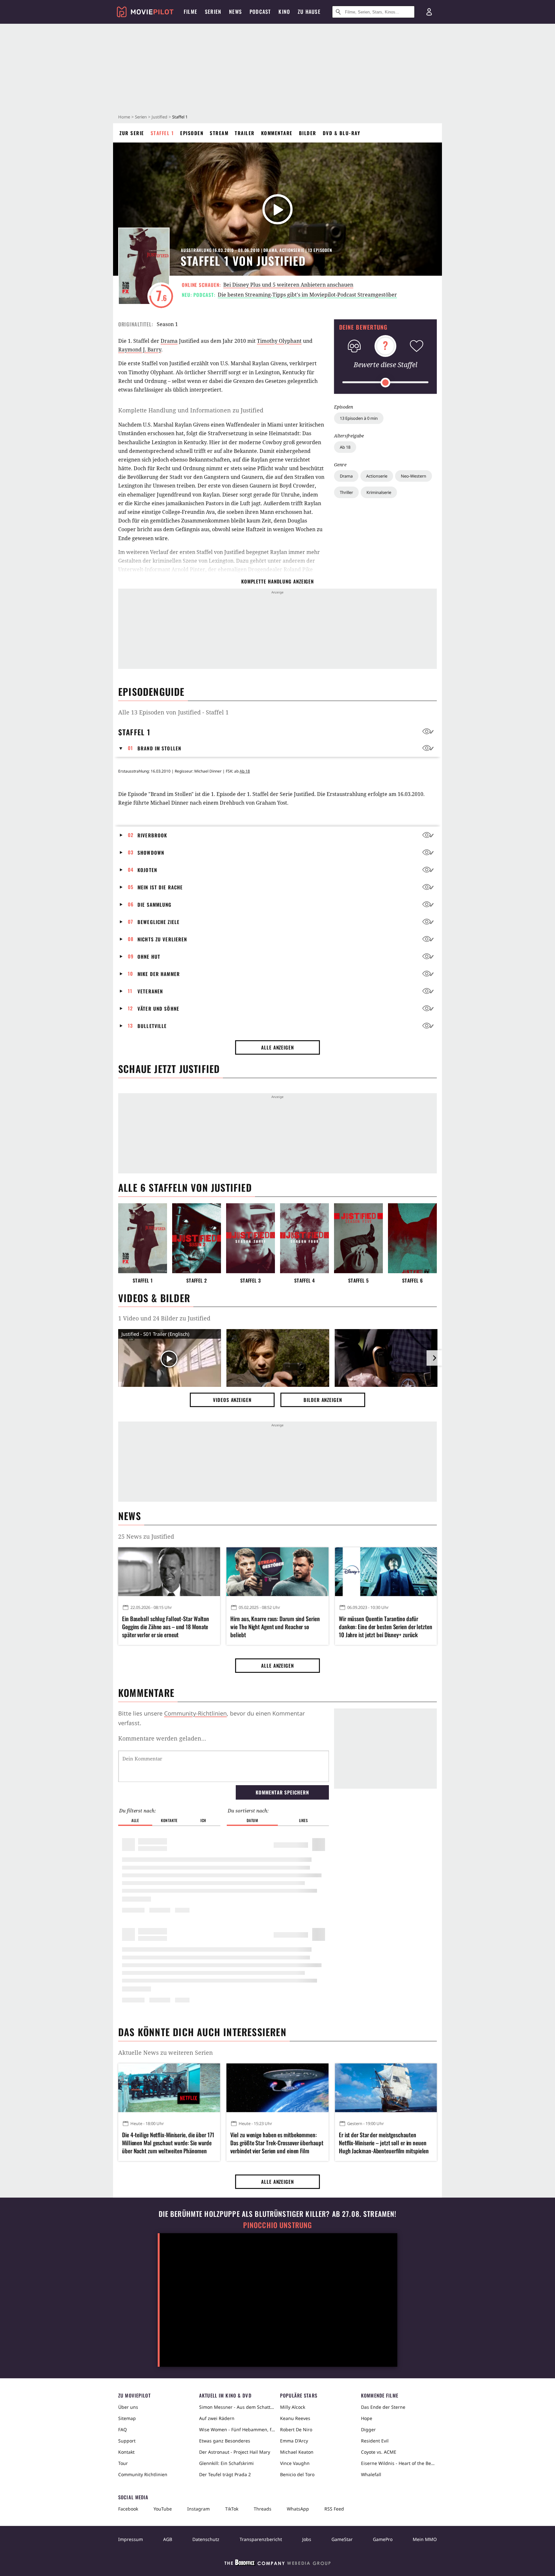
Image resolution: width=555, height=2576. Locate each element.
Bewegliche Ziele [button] (159, 922)
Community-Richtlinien (195, 1713)
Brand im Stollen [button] (159, 748)
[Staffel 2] (197, 1238)
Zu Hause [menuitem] (309, 12)
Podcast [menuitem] (260, 12)
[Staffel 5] (358, 1238)
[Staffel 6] (412, 1238)
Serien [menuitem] (213, 12)
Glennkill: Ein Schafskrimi (226, 2463)
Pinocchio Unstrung (278, 2225)
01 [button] (130, 748)
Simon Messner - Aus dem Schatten (237, 2407)
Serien (141, 117)
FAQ (123, 2429)
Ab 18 (345, 447)
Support (127, 2441)
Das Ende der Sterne (383, 2407)
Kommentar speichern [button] (282, 1792)
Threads (263, 2509)
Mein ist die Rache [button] (160, 887)
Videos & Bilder (154, 1298)
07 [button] (130, 921)
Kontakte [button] (169, 1820)
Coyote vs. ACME (379, 2452)
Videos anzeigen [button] (232, 1400)
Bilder (308, 133)
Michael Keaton (297, 2452)
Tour (123, 2463)
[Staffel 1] (143, 1238)
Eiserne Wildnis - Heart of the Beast (399, 2463)
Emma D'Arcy (294, 2441)
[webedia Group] (277, 2564)
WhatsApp (298, 2509)
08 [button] (131, 939)
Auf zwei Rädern (217, 2418)
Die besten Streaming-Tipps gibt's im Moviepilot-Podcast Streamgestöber (307, 295)
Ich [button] (203, 1820)
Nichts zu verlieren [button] (162, 939)
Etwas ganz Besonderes (225, 2441)
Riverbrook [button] (152, 835)
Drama (346, 476)
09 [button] (131, 956)
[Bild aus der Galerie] (278, 1359)
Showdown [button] (151, 852)
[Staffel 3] (251, 1238)
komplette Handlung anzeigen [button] (277, 581)
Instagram (198, 2509)
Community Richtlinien (143, 2474)
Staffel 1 (162, 133)
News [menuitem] (235, 12)
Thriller (346, 492)
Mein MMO (425, 2539)
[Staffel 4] (304, 1238)
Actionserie (377, 476)
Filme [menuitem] (190, 12)
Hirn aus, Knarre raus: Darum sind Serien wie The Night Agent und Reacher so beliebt (275, 1627)
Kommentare (277, 133)
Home (124, 117)
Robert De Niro (296, 2429)
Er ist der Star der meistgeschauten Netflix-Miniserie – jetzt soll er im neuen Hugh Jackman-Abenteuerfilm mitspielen (384, 2143)
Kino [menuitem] (284, 12)
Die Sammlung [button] (155, 904)
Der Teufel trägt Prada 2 (225, 2474)
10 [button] (130, 973)
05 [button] (131, 887)
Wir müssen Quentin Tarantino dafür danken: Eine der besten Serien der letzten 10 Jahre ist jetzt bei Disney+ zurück (386, 1627)
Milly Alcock (293, 2407)
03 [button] (131, 852)
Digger (368, 2429)
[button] (123, 748)
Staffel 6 (412, 1280)
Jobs (307, 2539)
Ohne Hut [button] (149, 956)
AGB (168, 2539)
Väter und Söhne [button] (158, 1008)
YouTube (163, 2509)
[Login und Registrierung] (429, 12)
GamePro (383, 2539)
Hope (367, 2418)
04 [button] (131, 869)
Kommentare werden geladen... (162, 1738)
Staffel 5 (358, 1280)
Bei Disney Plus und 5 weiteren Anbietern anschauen (288, 285)
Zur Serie (132, 133)
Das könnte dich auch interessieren (202, 2032)
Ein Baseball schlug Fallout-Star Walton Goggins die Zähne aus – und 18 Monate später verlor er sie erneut (166, 1627)
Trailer (245, 133)
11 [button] (130, 991)
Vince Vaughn (295, 2463)
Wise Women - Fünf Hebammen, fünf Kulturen (237, 2429)
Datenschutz (206, 2539)
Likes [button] (304, 1820)
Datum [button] (252, 1820)
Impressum (131, 2539)
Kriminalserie (379, 492)
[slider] (385, 383)
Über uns (128, 2407)
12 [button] (130, 1008)
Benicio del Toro (297, 2474)
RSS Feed (334, 2509)
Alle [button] (135, 1820)
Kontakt (126, 2452)
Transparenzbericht (261, 2539)
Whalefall (371, 2474)
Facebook (128, 2509)
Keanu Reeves (295, 2418)
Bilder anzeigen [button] (323, 1400)
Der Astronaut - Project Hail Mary (235, 2452)
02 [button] (131, 835)
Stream (219, 133)
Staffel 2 (197, 1280)
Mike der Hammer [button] (159, 974)
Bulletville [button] (152, 1026)
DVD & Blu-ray (342, 133)
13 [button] (130, 1025)
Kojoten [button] (147, 870)
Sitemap (127, 2418)
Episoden (192, 133)
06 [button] (131, 904)
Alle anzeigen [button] (277, 1047)
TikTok (232, 2509)
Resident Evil (375, 2441)
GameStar (342, 2539)
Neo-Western (414, 476)
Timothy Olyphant (279, 341)
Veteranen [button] (150, 991)
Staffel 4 (304, 1280)
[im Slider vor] (434, 1358)
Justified (159, 117)
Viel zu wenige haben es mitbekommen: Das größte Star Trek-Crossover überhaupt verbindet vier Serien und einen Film (277, 2143)
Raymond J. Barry (140, 350)
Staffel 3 (251, 1280)
